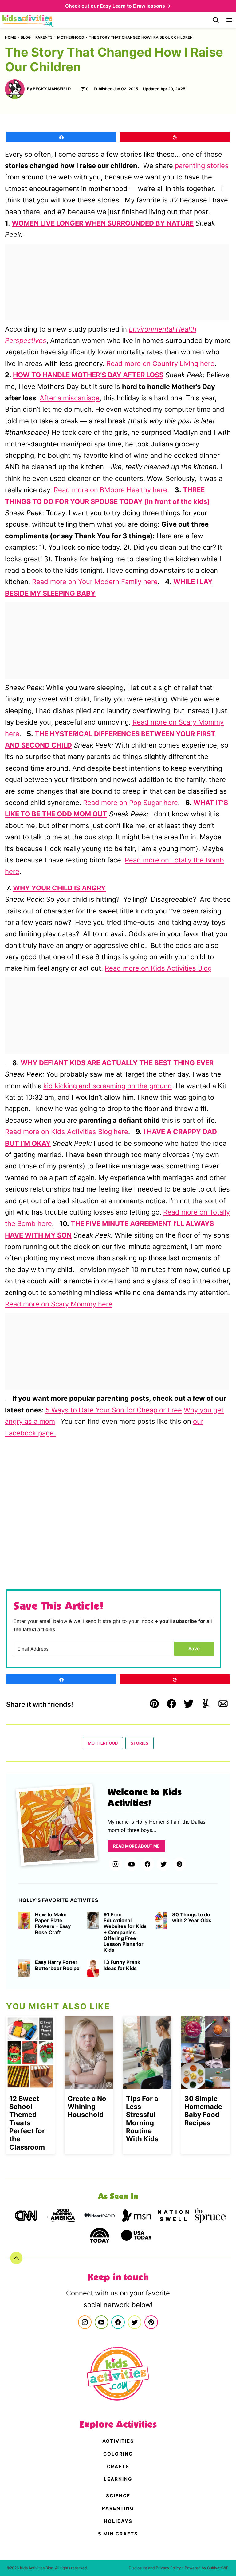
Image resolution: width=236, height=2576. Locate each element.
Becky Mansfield (52, 89)
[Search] (216, 20)
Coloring (118, 2454)
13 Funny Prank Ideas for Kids (122, 1965)
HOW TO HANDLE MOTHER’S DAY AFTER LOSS (88, 375)
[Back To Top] (16, 2258)
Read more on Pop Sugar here (130, 803)
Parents (44, 37)
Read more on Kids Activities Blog (158, 968)
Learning (118, 2479)
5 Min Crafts (118, 2534)
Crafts (118, 2466)
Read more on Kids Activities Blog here (67, 1132)
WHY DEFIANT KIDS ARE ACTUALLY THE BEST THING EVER (117, 1063)
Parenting (118, 2508)
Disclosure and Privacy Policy (155, 2568)
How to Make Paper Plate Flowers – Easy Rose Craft (53, 1924)
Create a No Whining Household (87, 2107)
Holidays (118, 2521)
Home (10, 37)
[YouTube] (132, 1864)
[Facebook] (147, 1864)
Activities (118, 2441)
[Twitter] (163, 1864)
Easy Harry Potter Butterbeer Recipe (57, 1965)
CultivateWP (218, 2568)
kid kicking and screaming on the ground (108, 1086)
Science (118, 2496)
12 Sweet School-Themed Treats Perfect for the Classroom (27, 2123)
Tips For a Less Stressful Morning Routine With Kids (142, 2119)
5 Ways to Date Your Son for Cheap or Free (114, 1410)
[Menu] (229, 20)
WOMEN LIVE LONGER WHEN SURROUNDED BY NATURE (103, 223)
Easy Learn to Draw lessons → (135, 6)
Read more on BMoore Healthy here (110, 490)
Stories (140, 1743)
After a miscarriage (70, 398)
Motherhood (71, 37)
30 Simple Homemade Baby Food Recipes (203, 2111)
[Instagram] (116, 1864)
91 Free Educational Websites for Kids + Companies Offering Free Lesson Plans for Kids (125, 1932)
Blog (26, 37)
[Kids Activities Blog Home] (28, 20)
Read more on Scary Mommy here (59, 1304)
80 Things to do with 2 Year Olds (192, 1918)
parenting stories (202, 166)
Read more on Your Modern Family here (95, 582)
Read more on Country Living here (160, 363)
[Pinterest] (179, 1864)
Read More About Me (136, 1846)
